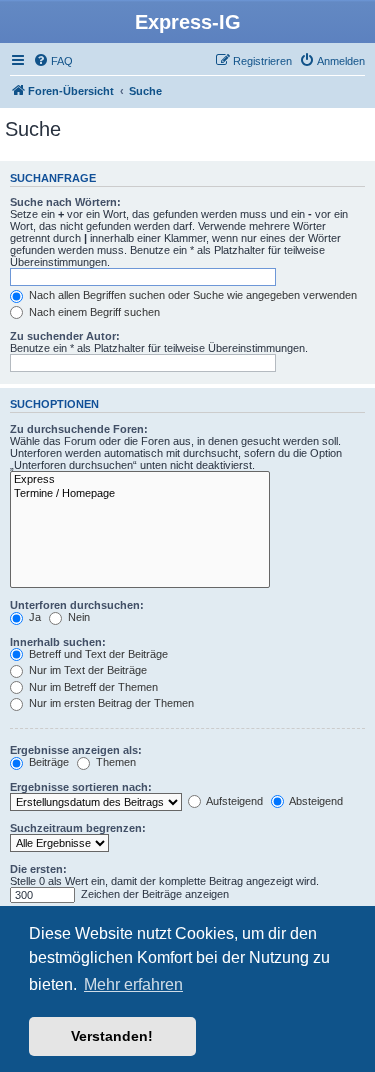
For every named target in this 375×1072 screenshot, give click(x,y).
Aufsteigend (233, 801)
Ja (33, 617)
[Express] (140, 480)
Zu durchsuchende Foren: (79, 429)
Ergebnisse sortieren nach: (81, 787)
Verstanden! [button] (112, 1036)
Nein (77, 617)
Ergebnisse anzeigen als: (76, 750)
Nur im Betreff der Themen (92, 687)
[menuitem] (53, 61)
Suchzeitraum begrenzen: (78, 828)
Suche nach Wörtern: (65, 202)
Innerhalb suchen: (58, 642)
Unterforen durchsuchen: (77, 605)
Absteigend (315, 801)
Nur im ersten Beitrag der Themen (110, 703)
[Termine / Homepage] (140, 494)
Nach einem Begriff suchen (93, 312)
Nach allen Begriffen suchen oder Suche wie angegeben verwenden (191, 295)
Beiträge (47, 762)
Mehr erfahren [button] (133, 984)
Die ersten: (38, 869)
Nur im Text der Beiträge (86, 670)
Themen (114, 762)
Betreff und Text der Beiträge (97, 654)
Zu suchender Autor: (65, 336)
